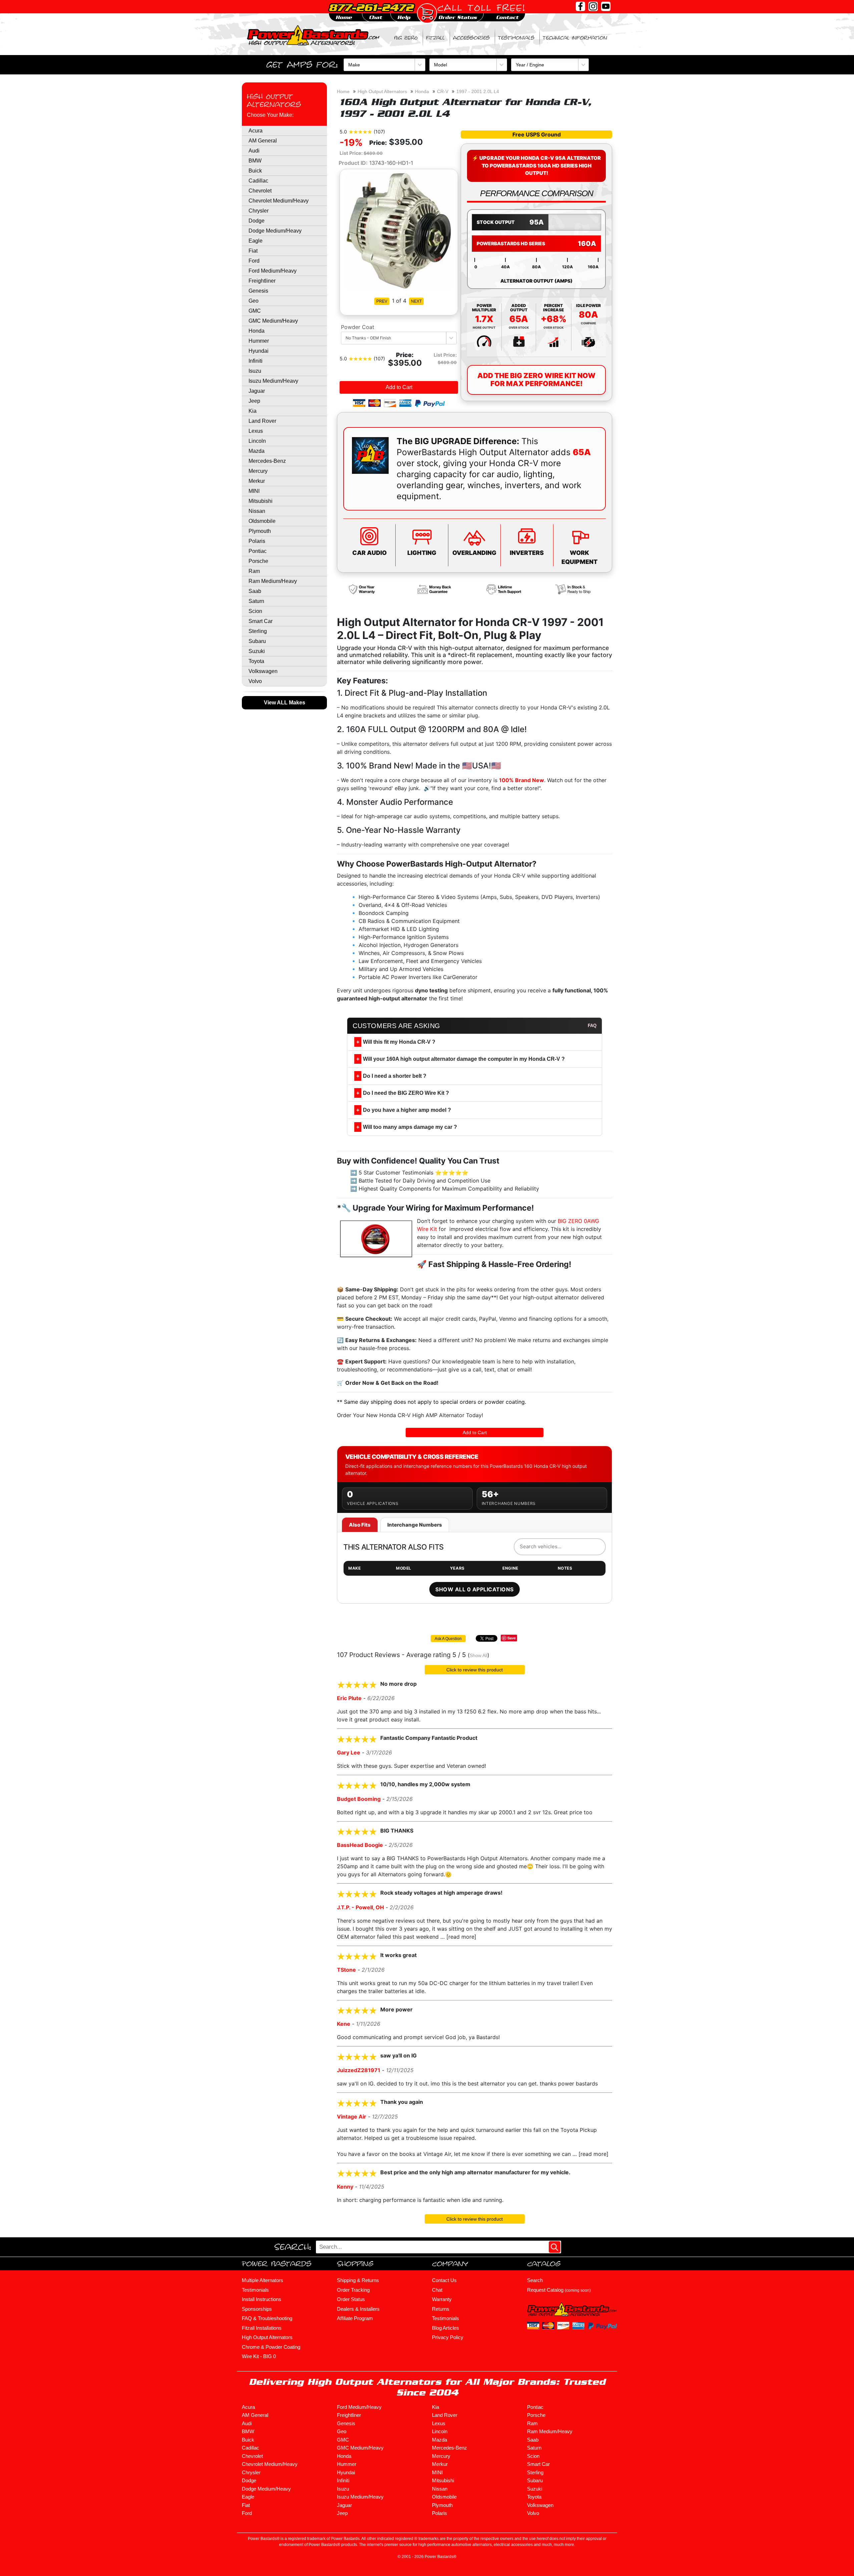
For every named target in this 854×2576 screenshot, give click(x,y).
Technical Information (575, 38)
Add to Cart (399, 387)
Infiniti (256, 361)
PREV (382, 301)
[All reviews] (360, 131)
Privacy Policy (448, 2337)
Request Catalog (559, 2290)
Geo (254, 301)
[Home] (314, 35)
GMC (255, 311)
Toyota (256, 661)
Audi (254, 151)
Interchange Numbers (415, 1525)
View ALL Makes (285, 703)
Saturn (256, 601)
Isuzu (255, 371)
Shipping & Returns (358, 2280)
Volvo (255, 681)
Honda (257, 331)
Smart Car (261, 621)
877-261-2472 (371, 7)
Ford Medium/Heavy (273, 271)
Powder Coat (358, 327)
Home (343, 91)
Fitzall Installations (262, 2328)
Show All (479, 1655)
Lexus (256, 431)
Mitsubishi (261, 501)
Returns (441, 2309)
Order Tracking (353, 2290)
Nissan (257, 511)
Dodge (257, 221)
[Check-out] (427, 13)
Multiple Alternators (263, 2280)
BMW (255, 161)
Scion (255, 611)
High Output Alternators (274, 100)
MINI (254, 491)
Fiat (253, 251)
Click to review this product (475, 1670)
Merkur (257, 481)
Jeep (254, 401)
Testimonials (516, 38)
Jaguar (257, 391)
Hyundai (259, 351)
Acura (256, 131)
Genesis (258, 291)
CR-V (443, 91)
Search (535, 2280)
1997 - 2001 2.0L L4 (478, 91)
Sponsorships (257, 2309)
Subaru (257, 641)
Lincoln (257, 441)
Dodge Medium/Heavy (275, 231)
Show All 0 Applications (474, 1589)
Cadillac (258, 181)
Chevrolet (260, 191)
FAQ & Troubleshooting (267, 2318)
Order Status (351, 2299)
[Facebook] (580, 6)
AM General (263, 141)
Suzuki (257, 651)
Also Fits (360, 1525)
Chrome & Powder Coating (271, 2347)
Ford (254, 261)
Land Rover (262, 421)
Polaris (257, 541)
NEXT (416, 301)
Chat (437, 2290)
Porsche (258, 561)
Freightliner (262, 281)
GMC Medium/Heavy (273, 321)
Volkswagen (263, 671)
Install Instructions (262, 2299)
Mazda (257, 451)
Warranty (442, 2299)
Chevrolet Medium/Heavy (279, 201)
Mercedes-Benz (267, 461)
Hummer (259, 341)
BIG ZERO (406, 38)
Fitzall (435, 38)
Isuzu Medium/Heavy (273, 381)
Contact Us (444, 2280)
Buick (255, 171)
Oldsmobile (262, 521)
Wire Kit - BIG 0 (259, 2356)
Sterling (258, 631)
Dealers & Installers (358, 2309)
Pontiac (258, 551)
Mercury (258, 471)
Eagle (256, 241)
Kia (253, 411)
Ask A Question (448, 1639)
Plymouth (260, 531)
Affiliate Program (355, 2318)
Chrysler (259, 211)
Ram (254, 571)
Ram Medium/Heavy (273, 581)
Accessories (471, 38)
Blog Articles (446, 2328)
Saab (255, 591)
